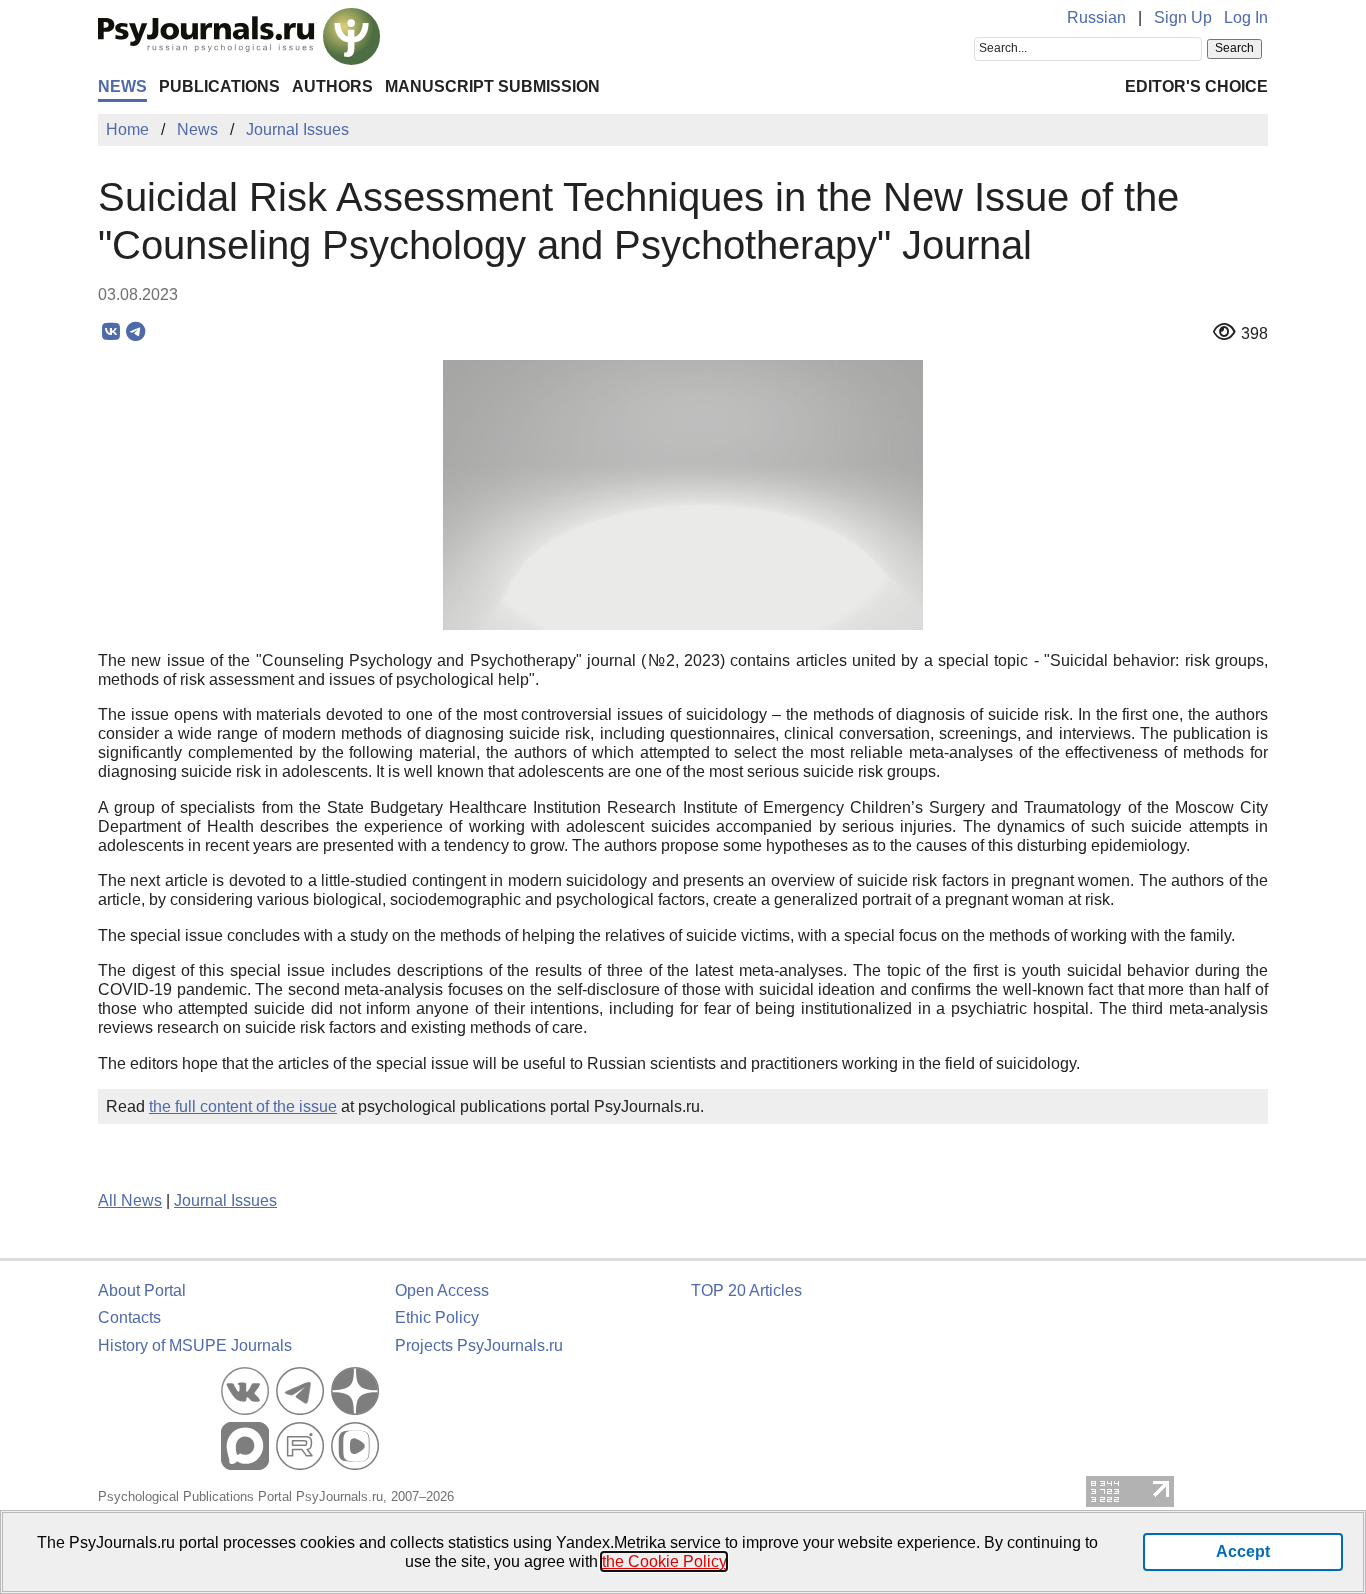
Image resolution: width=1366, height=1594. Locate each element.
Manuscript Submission (492, 86)
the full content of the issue (243, 1106)
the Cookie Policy (664, 1561)
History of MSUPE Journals (195, 1345)
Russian (1096, 17)
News (122, 86)
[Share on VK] (110, 332)
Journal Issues (225, 1200)
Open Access (442, 1290)
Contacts (129, 1317)
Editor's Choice (1196, 86)
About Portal (142, 1290)
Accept (1243, 1551)
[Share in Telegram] (135, 332)
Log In (1246, 17)
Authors (332, 86)
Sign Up (1183, 17)
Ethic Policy (437, 1317)
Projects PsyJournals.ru (479, 1345)
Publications (219, 86)
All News (130, 1200)
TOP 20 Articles (746, 1290)
